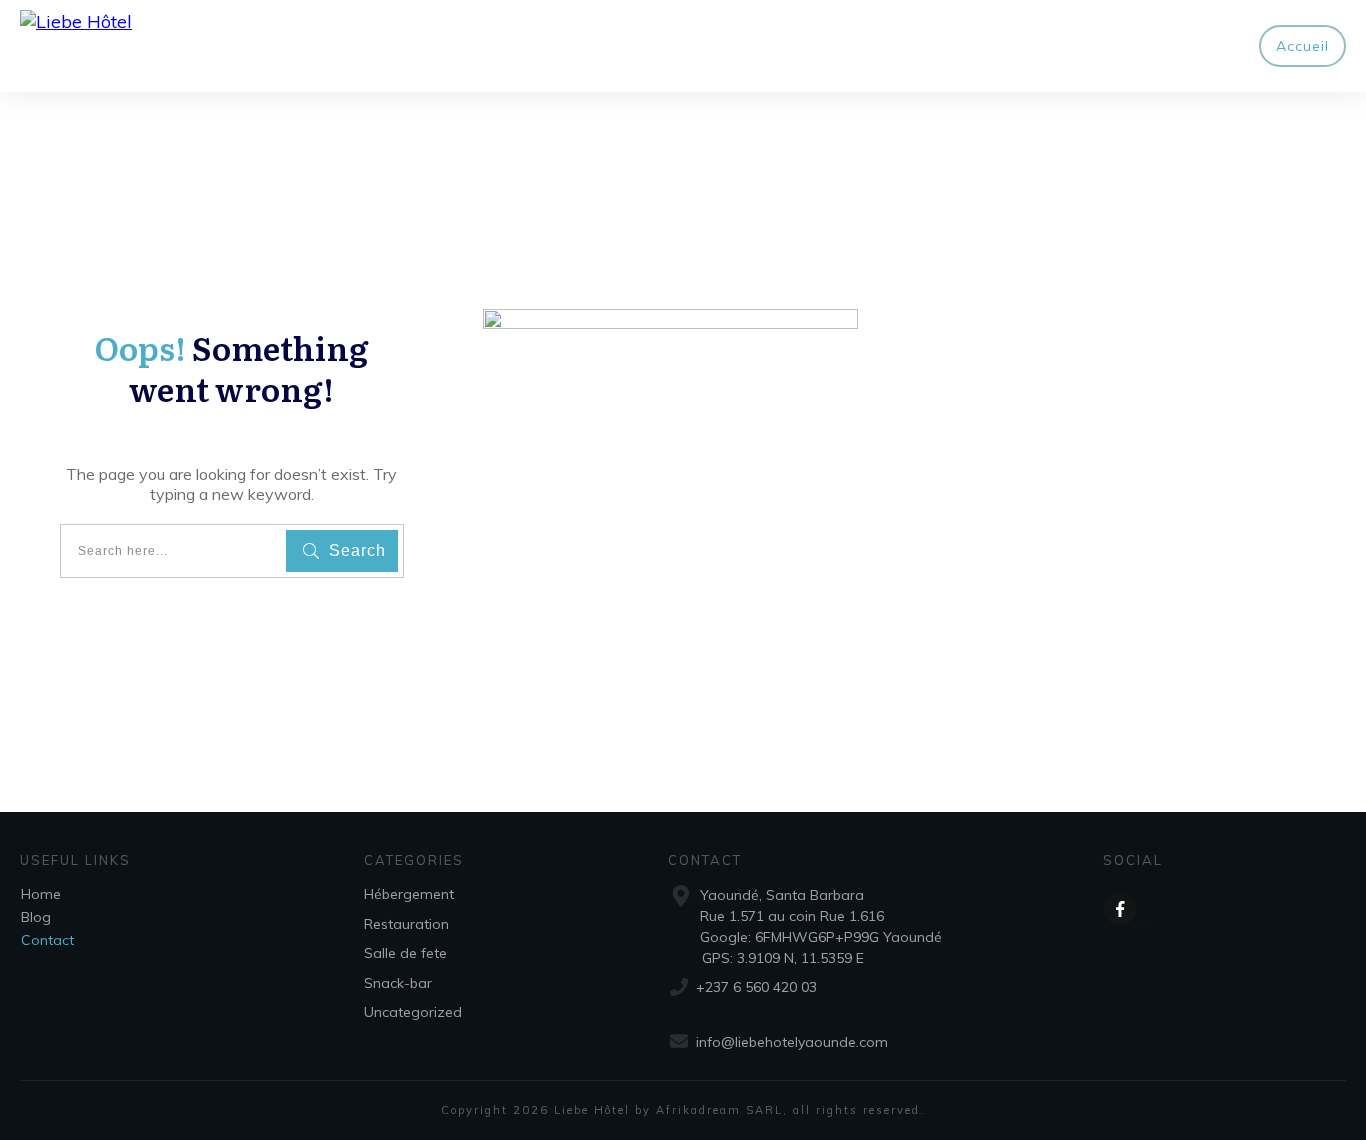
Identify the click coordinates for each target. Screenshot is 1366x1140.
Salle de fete (405, 953)
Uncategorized (413, 1012)
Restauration (406, 924)
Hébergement (409, 894)
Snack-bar (398, 983)
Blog (36, 917)
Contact (47, 940)
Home (41, 894)
